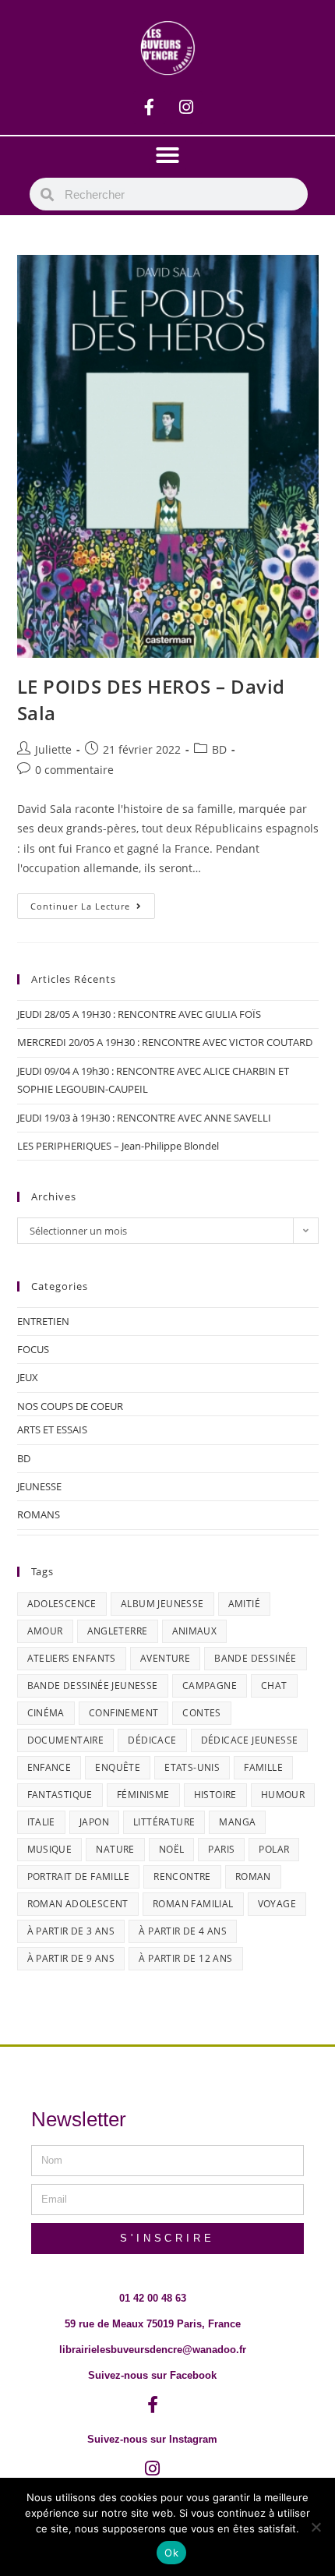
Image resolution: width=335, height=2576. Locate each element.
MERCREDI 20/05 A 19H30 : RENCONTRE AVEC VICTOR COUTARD (165, 1042)
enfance (49, 1767)
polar (274, 1849)
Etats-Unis (192, 1767)
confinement (123, 1713)
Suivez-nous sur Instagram (152, 2439)
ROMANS (39, 1514)
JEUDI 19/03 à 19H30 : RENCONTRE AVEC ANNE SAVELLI (144, 1118)
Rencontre (182, 1876)
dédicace (152, 1740)
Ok (171, 2553)
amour (45, 1631)
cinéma (46, 1713)
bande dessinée (256, 1658)
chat (274, 1686)
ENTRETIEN (43, 1321)
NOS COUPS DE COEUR (70, 1406)
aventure (165, 1658)
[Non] (316, 2527)
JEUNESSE (39, 1486)
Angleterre (118, 1631)
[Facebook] (150, 108)
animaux (195, 1631)
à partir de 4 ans (183, 1931)
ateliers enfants (72, 1658)
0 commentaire (74, 770)
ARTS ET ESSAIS (52, 1429)
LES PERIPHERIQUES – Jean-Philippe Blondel (118, 1146)
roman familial (193, 1904)
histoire (215, 1795)
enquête (118, 1767)
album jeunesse (162, 1604)
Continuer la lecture (93, 903)
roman (253, 1876)
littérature (164, 1822)
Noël (172, 1849)
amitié (244, 1604)
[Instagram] (186, 108)
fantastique (60, 1795)
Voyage (277, 1904)
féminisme (143, 1795)
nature (115, 1849)
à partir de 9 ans (71, 1958)
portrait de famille (79, 1876)
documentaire (66, 1740)
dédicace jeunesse (250, 1740)
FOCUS (33, 1349)
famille (263, 1767)
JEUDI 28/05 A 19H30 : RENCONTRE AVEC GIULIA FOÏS (139, 1014)
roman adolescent (78, 1904)
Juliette (53, 749)
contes (201, 1713)
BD (219, 749)
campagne (210, 1686)
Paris (221, 1849)
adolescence (62, 1604)
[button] (167, 155)
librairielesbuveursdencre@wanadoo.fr (153, 2350)
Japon (94, 1822)
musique (50, 1849)
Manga (237, 1822)
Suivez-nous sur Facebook (152, 2375)
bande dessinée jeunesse (93, 1686)
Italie (41, 1822)
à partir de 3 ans (71, 1931)
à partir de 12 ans (185, 1958)
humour (283, 1795)
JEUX (28, 1377)
